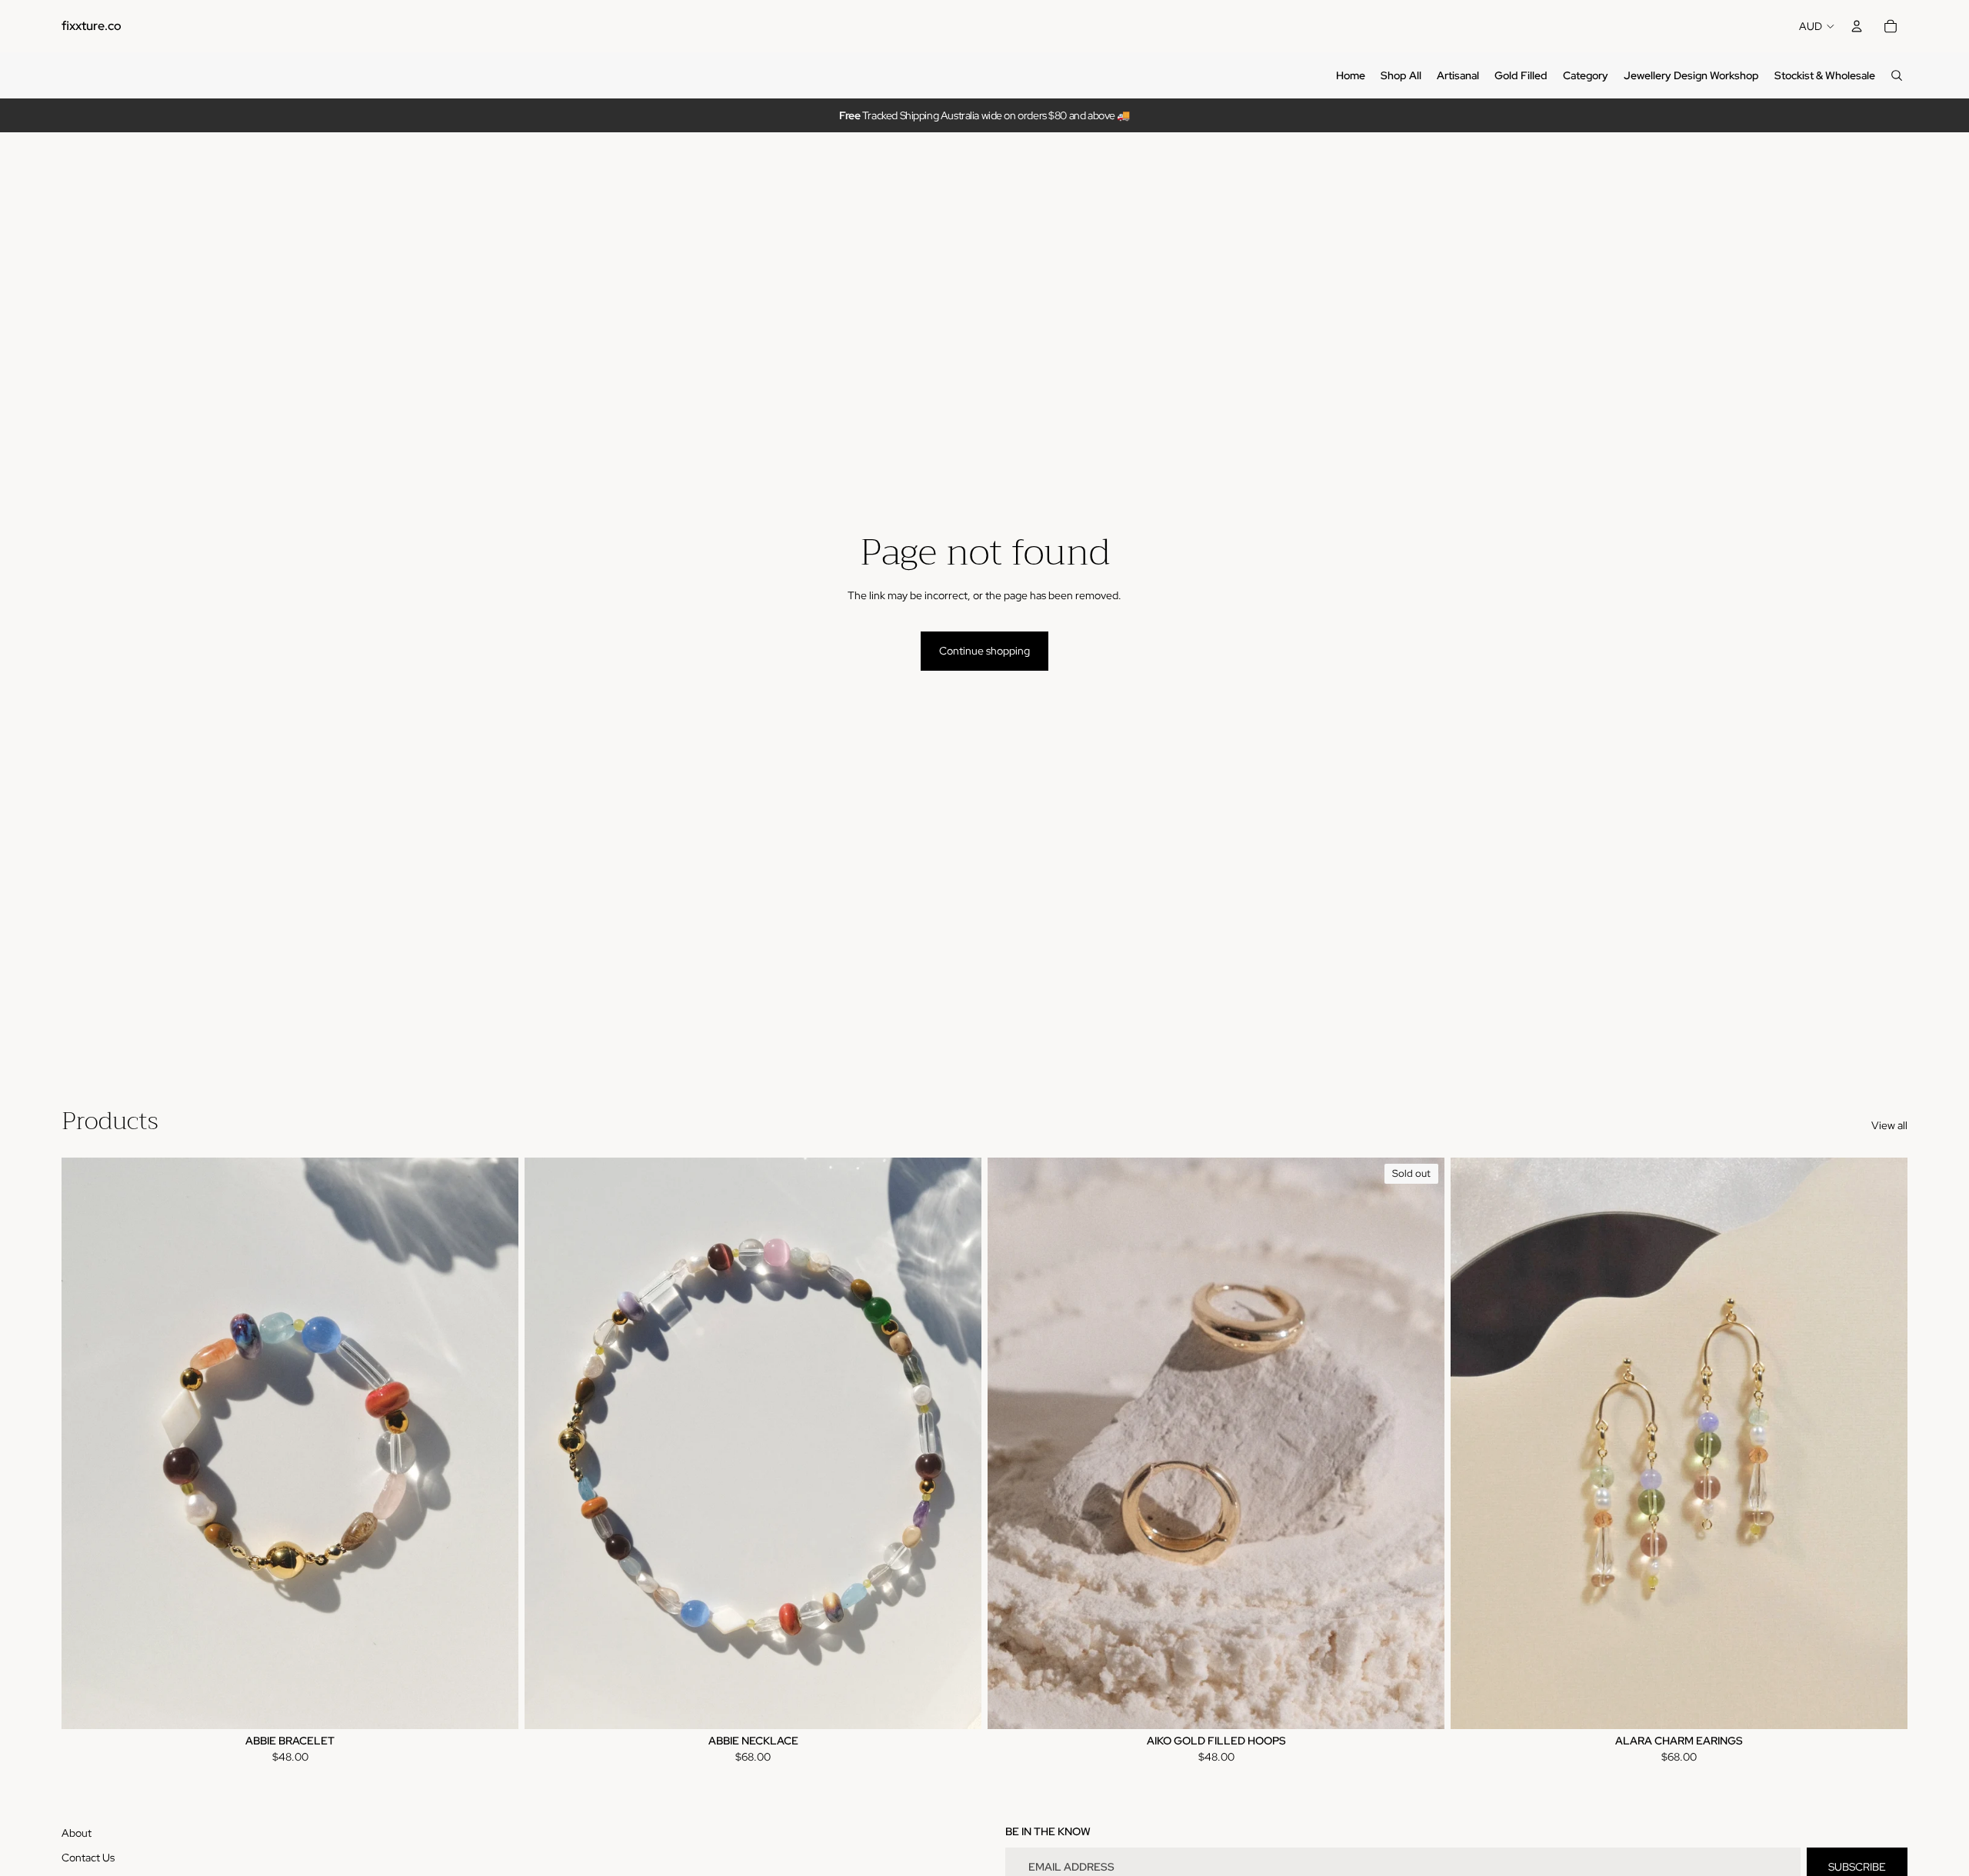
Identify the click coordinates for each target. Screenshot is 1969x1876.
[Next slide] (495, 1443)
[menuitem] (1351, 75)
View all (1889, 1125)
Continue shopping (984, 651)
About (77, 1833)
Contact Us (88, 1858)
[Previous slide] (85, 1443)
